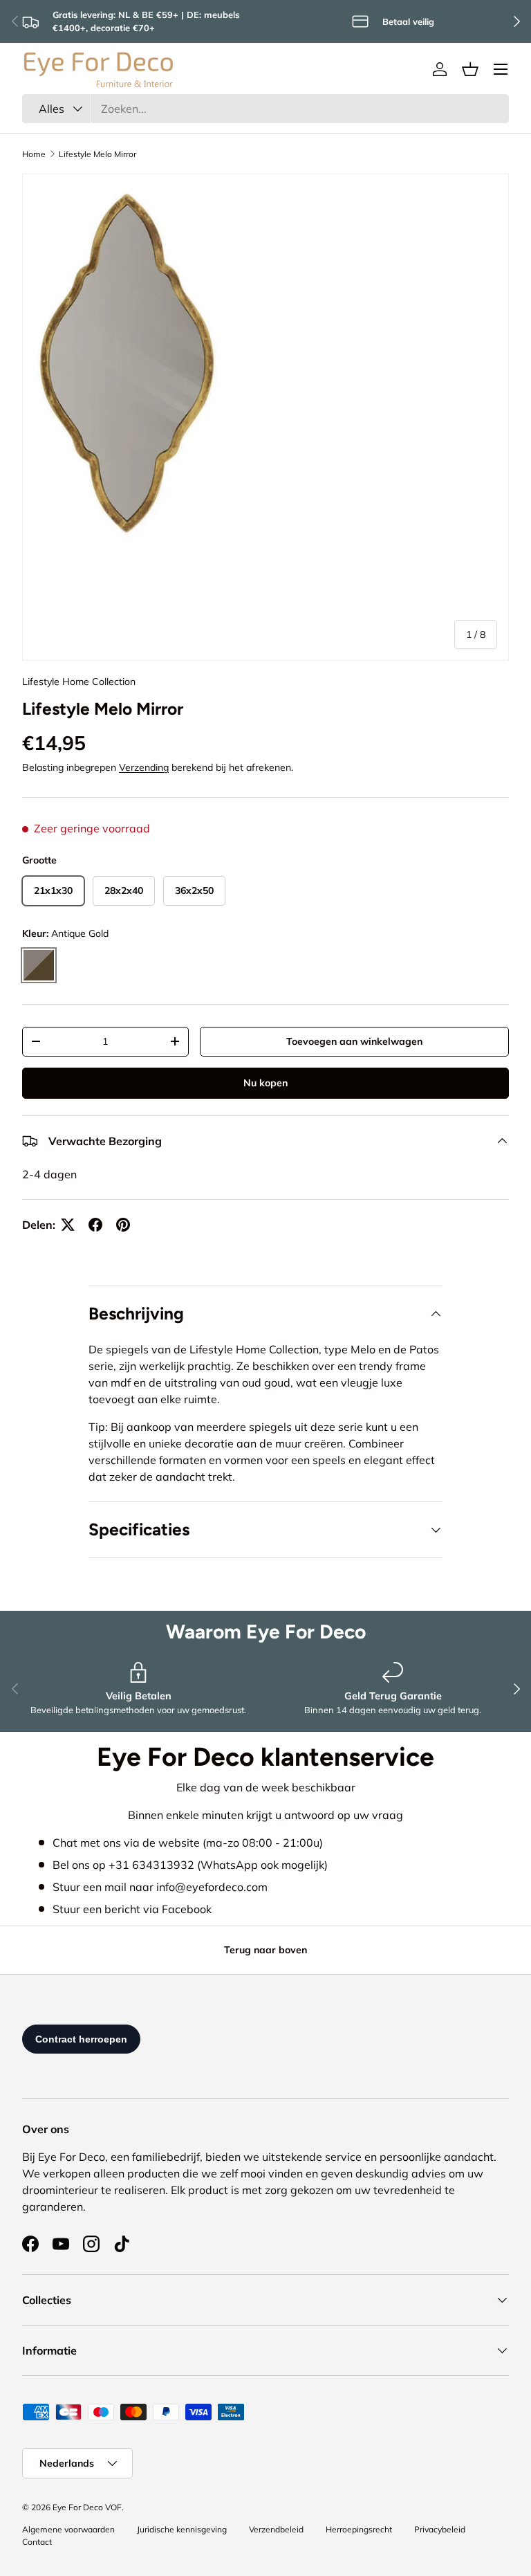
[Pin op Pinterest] (123, 1225)
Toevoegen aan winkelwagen (354, 1041)
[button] (470, 69)
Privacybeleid (440, 2529)
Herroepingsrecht (359, 2529)
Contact (37, 2542)
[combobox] (265, 109)
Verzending (144, 767)
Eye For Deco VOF (87, 2507)
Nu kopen (265, 1083)
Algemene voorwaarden (68, 2529)
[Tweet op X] (68, 1225)
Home (34, 154)
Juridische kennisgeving (182, 2529)
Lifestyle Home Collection (79, 682)
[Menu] (501, 69)
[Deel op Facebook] (95, 1225)
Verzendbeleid (276, 2529)
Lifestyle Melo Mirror (97, 154)
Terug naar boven (265, 1950)
